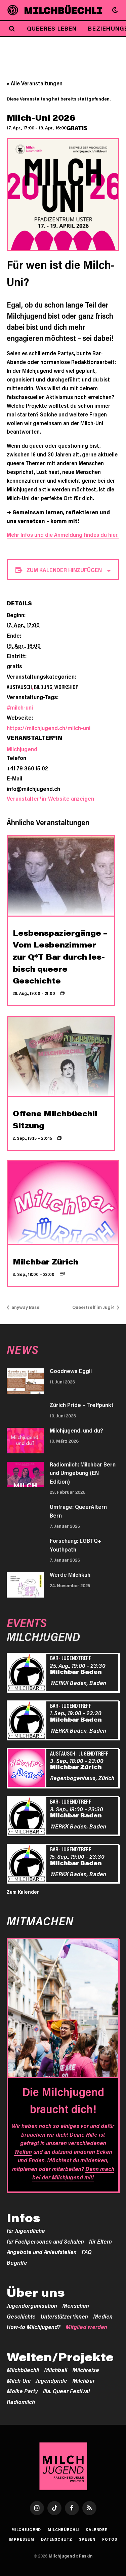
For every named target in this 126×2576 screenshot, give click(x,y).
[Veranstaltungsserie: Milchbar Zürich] (62, 1274)
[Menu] (13, 10)
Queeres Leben (52, 28)
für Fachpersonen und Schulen (45, 2241)
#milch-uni (20, 707)
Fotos (110, 2539)
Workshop (66, 687)
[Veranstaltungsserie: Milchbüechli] (60, 1138)
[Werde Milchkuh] (25, 1585)
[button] (115, 10)
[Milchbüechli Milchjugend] (63, 10)
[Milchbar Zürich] (28, 1769)
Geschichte (21, 2316)
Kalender (97, 2529)
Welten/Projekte (60, 2357)
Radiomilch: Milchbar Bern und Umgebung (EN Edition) (83, 1473)
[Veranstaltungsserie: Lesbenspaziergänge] (63, 993)
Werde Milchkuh (70, 1574)
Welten (23, 2151)
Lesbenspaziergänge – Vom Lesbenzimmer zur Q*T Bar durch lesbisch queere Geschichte (60, 957)
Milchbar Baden (76, 1672)
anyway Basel (26, 1307)
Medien (103, 2316)
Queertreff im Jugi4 (94, 1307)
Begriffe (17, 2262)
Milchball (56, 2370)
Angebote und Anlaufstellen (42, 2252)
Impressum (22, 2539)
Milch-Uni (19, 2380)
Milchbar (83, 2380)
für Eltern (100, 2241)
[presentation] (61, 876)
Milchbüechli (23, 2370)
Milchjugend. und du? (76, 1430)
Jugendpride (51, 2380)
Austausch (19, 687)
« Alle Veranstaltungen (35, 83)
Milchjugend (22, 749)
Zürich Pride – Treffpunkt (82, 1405)
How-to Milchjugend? (34, 2327)
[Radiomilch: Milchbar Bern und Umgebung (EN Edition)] (25, 1475)
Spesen (87, 2539)
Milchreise (86, 2370)
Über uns (36, 2292)
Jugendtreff (76, 1658)
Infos (24, 2218)
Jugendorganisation (32, 2305)
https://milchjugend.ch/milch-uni (49, 728)
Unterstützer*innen (64, 2316)
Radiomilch (21, 2402)
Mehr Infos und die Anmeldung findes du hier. (63, 535)
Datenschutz (57, 2539)
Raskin (86, 2556)
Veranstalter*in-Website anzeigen (50, 798)
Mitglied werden (86, 2327)
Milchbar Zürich (46, 1262)
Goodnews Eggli (71, 1371)
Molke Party (22, 2391)
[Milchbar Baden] (28, 1673)
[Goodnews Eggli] (25, 1381)
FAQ (87, 2252)
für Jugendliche (26, 2230)
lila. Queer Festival (66, 2391)
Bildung (43, 687)
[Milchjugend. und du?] (25, 1441)
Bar (54, 1658)
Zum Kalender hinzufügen (64, 570)
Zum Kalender (23, 1892)
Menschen (76, 2305)
